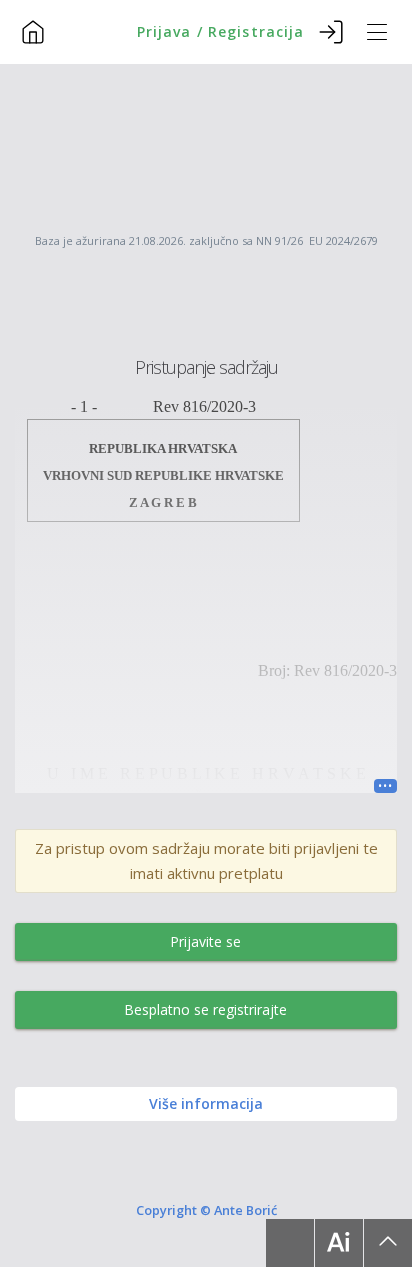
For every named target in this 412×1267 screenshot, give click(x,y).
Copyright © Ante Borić (206, 1209)
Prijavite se (205, 941)
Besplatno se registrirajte (205, 1009)
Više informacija (206, 1103)
